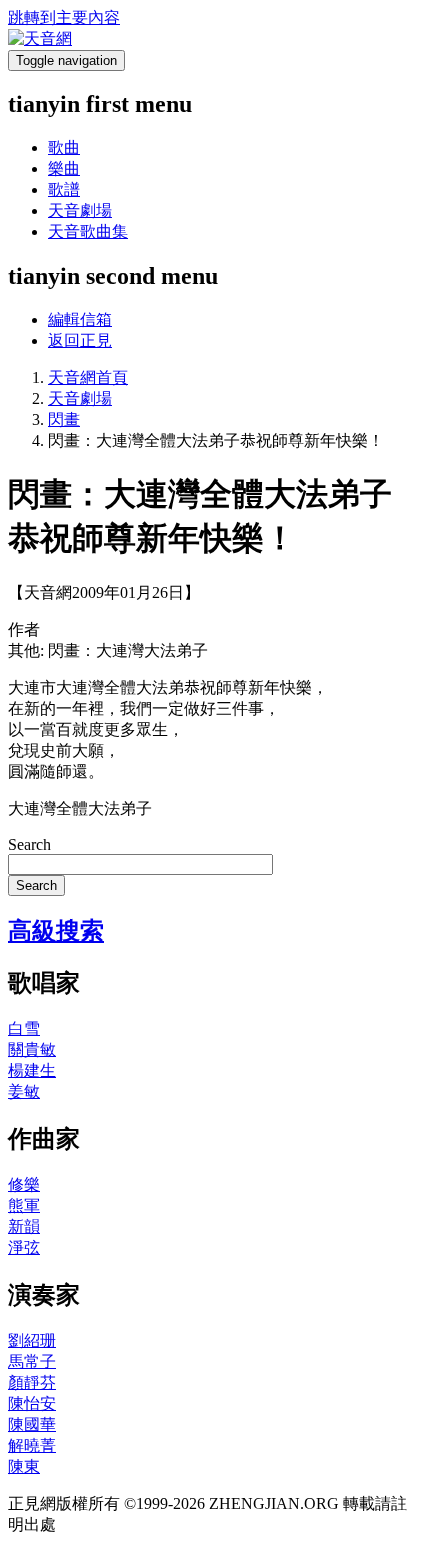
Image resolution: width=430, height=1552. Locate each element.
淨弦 (24, 1247)
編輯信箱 (80, 319)
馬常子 (32, 1361)
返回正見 (80, 340)
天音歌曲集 (88, 231)
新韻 (24, 1226)
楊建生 (32, 1070)
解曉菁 (32, 1445)
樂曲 (64, 168)
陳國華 (32, 1424)
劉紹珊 (32, 1340)
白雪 (24, 1028)
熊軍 (24, 1205)
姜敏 (24, 1091)
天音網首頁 (88, 377)
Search (29, 844)
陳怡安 (32, 1403)
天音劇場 (80, 210)
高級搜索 (56, 931)
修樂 (24, 1184)
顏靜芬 (32, 1382)
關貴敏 (32, 1049)
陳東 (24, 1466)
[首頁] (40, 38)
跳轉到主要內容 (64, 17)
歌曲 (64, 147)
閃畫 (64, 419)
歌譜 (64, 189)
